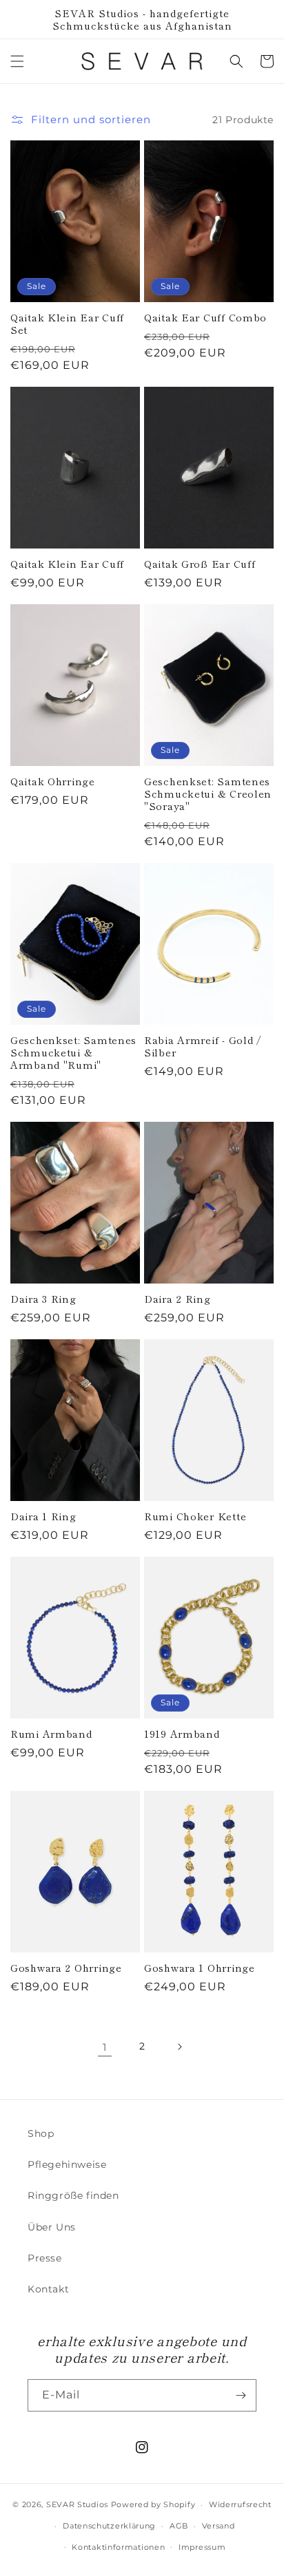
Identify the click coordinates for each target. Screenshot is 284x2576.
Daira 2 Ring (177, 1299)
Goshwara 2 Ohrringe (66, 1968)
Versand (219, 2526)
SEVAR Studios (77, 2504)
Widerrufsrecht (240, 2504)
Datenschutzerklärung (109, 2526)
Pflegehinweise (67, 2164)
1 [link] (105, 2047)
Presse (45, 2258)
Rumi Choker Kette (195, 1516)
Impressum (202, 2547)
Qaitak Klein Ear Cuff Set (67, 323)
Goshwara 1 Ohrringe (200, 1968)
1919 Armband (182, 1734)
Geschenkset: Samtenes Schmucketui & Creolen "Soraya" (208, 794)
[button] (17, 61)
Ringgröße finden (73, 2195)
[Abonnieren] (241, 2395)
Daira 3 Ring (43, 1299)
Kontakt (48, 2289)
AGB (179, 2526)
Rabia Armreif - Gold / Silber (203, 1046)
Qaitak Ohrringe (53, 781)
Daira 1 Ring (43, 1516)
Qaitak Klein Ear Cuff (67, 564)
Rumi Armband (51, 1734)
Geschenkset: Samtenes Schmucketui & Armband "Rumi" (73, 1052)
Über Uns (52, 2227)
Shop (41, 2133)
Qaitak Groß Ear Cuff (200, 564)
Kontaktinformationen (118, 2547)
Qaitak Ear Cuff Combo (205, 317)
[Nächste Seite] (179, 2047)
